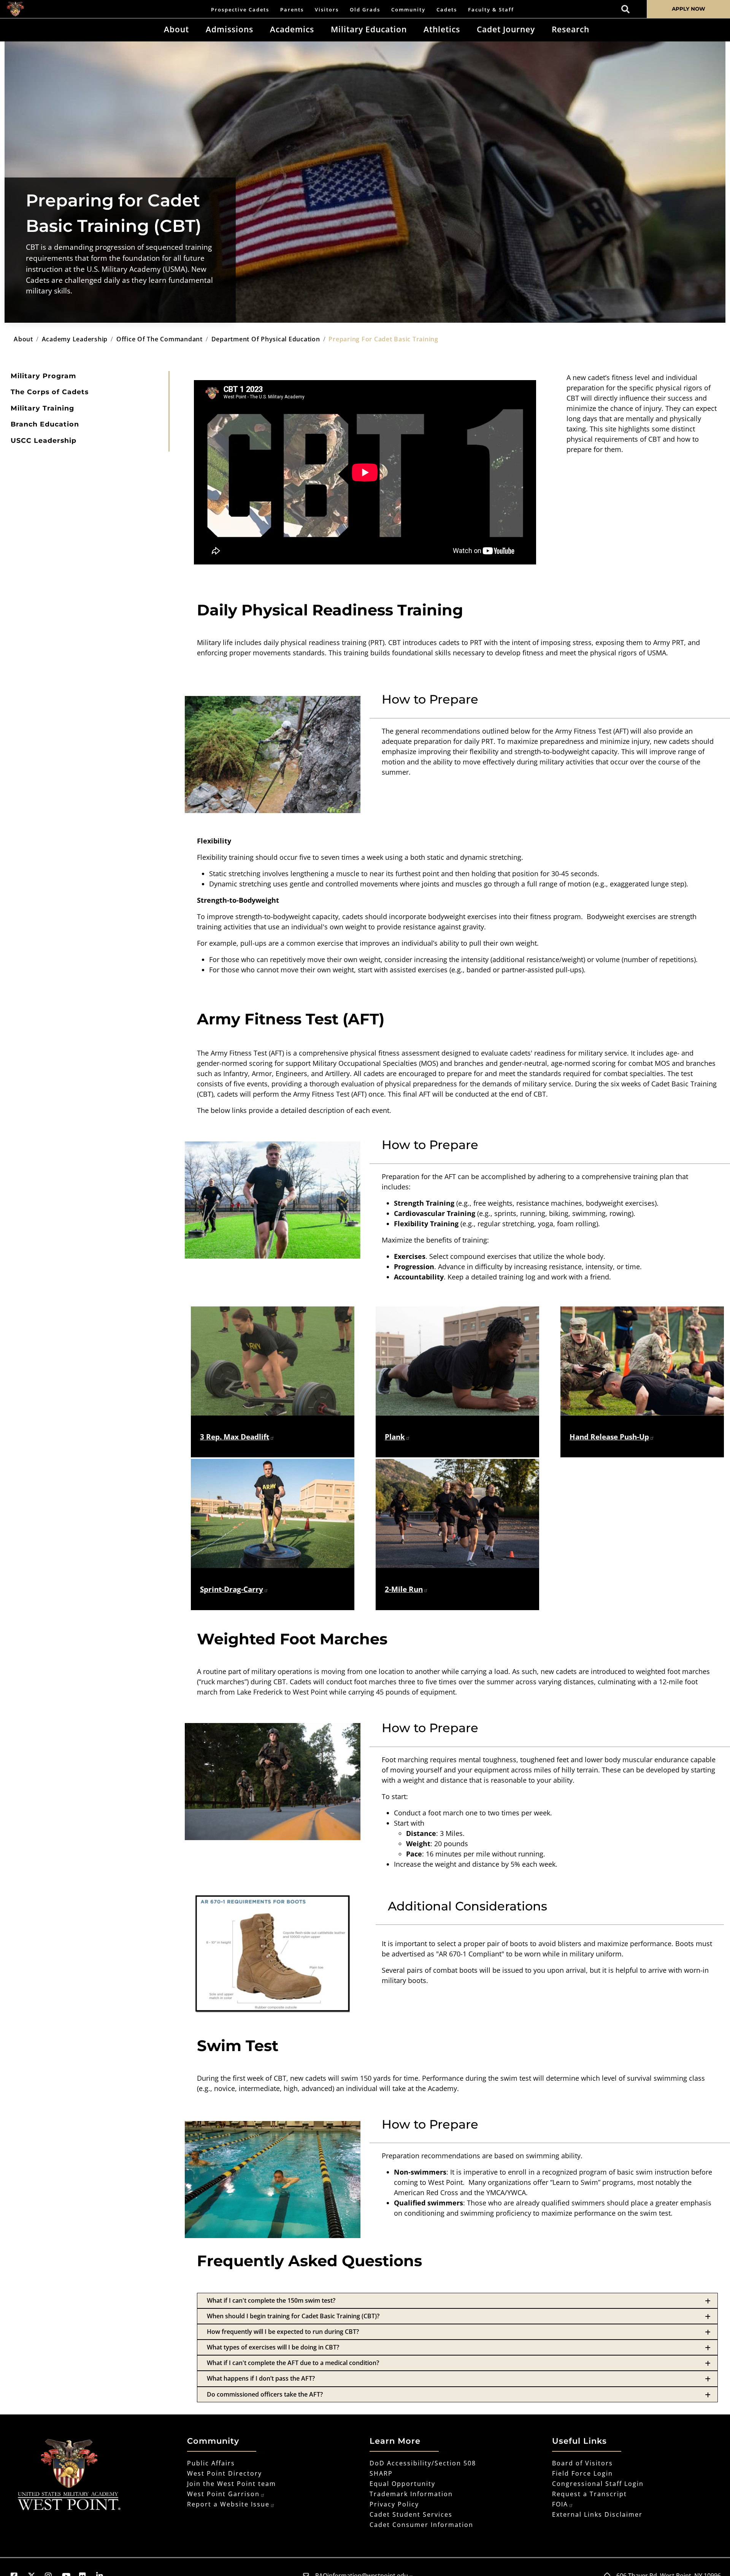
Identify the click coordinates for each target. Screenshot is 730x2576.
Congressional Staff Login (598, 2484)
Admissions (229, 29)
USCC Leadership (44, 440)
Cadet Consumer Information (421, 2525)
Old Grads (365, 10)
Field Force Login (582, 2473)
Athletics (442, 29)
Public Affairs (211, 2463)
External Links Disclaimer (597, 2514)
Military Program (43, 376)
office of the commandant (159, 339)
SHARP (381, 2473)
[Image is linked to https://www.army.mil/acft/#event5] (457, 1361)
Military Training (42, 408)
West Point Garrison (223, 2494)
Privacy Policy (394, 2504)
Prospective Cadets (240, 10)
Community (408, 10)
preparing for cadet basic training (383, 339)
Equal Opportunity (402, 2484)
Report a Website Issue (228, 2504)
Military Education (369, 29)
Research (571, 29)
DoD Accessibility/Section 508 (423, 2463)
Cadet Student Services (411, 2514)
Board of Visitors (582, 2463)
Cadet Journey (506, 29)
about (23, 339)
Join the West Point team (232, 2484)
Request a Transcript (590, 2494)
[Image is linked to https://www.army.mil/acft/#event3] (642, 1361)
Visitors (327, 10)
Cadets (447, 10)
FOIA (560, 2504)
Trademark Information (411, 2494)
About (176, 29)
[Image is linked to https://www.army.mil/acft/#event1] (273, 1361)
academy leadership (75, 339)
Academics (292, 29)
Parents (292, 10)
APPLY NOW (689, 9)
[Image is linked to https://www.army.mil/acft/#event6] (457, 1513)
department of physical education (266, 339)
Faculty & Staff (491, 10)
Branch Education (45, 424)
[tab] (457, 2301)
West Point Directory (225, 2473)
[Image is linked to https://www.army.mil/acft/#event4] (273, 1513)
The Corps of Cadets (50, 392)
